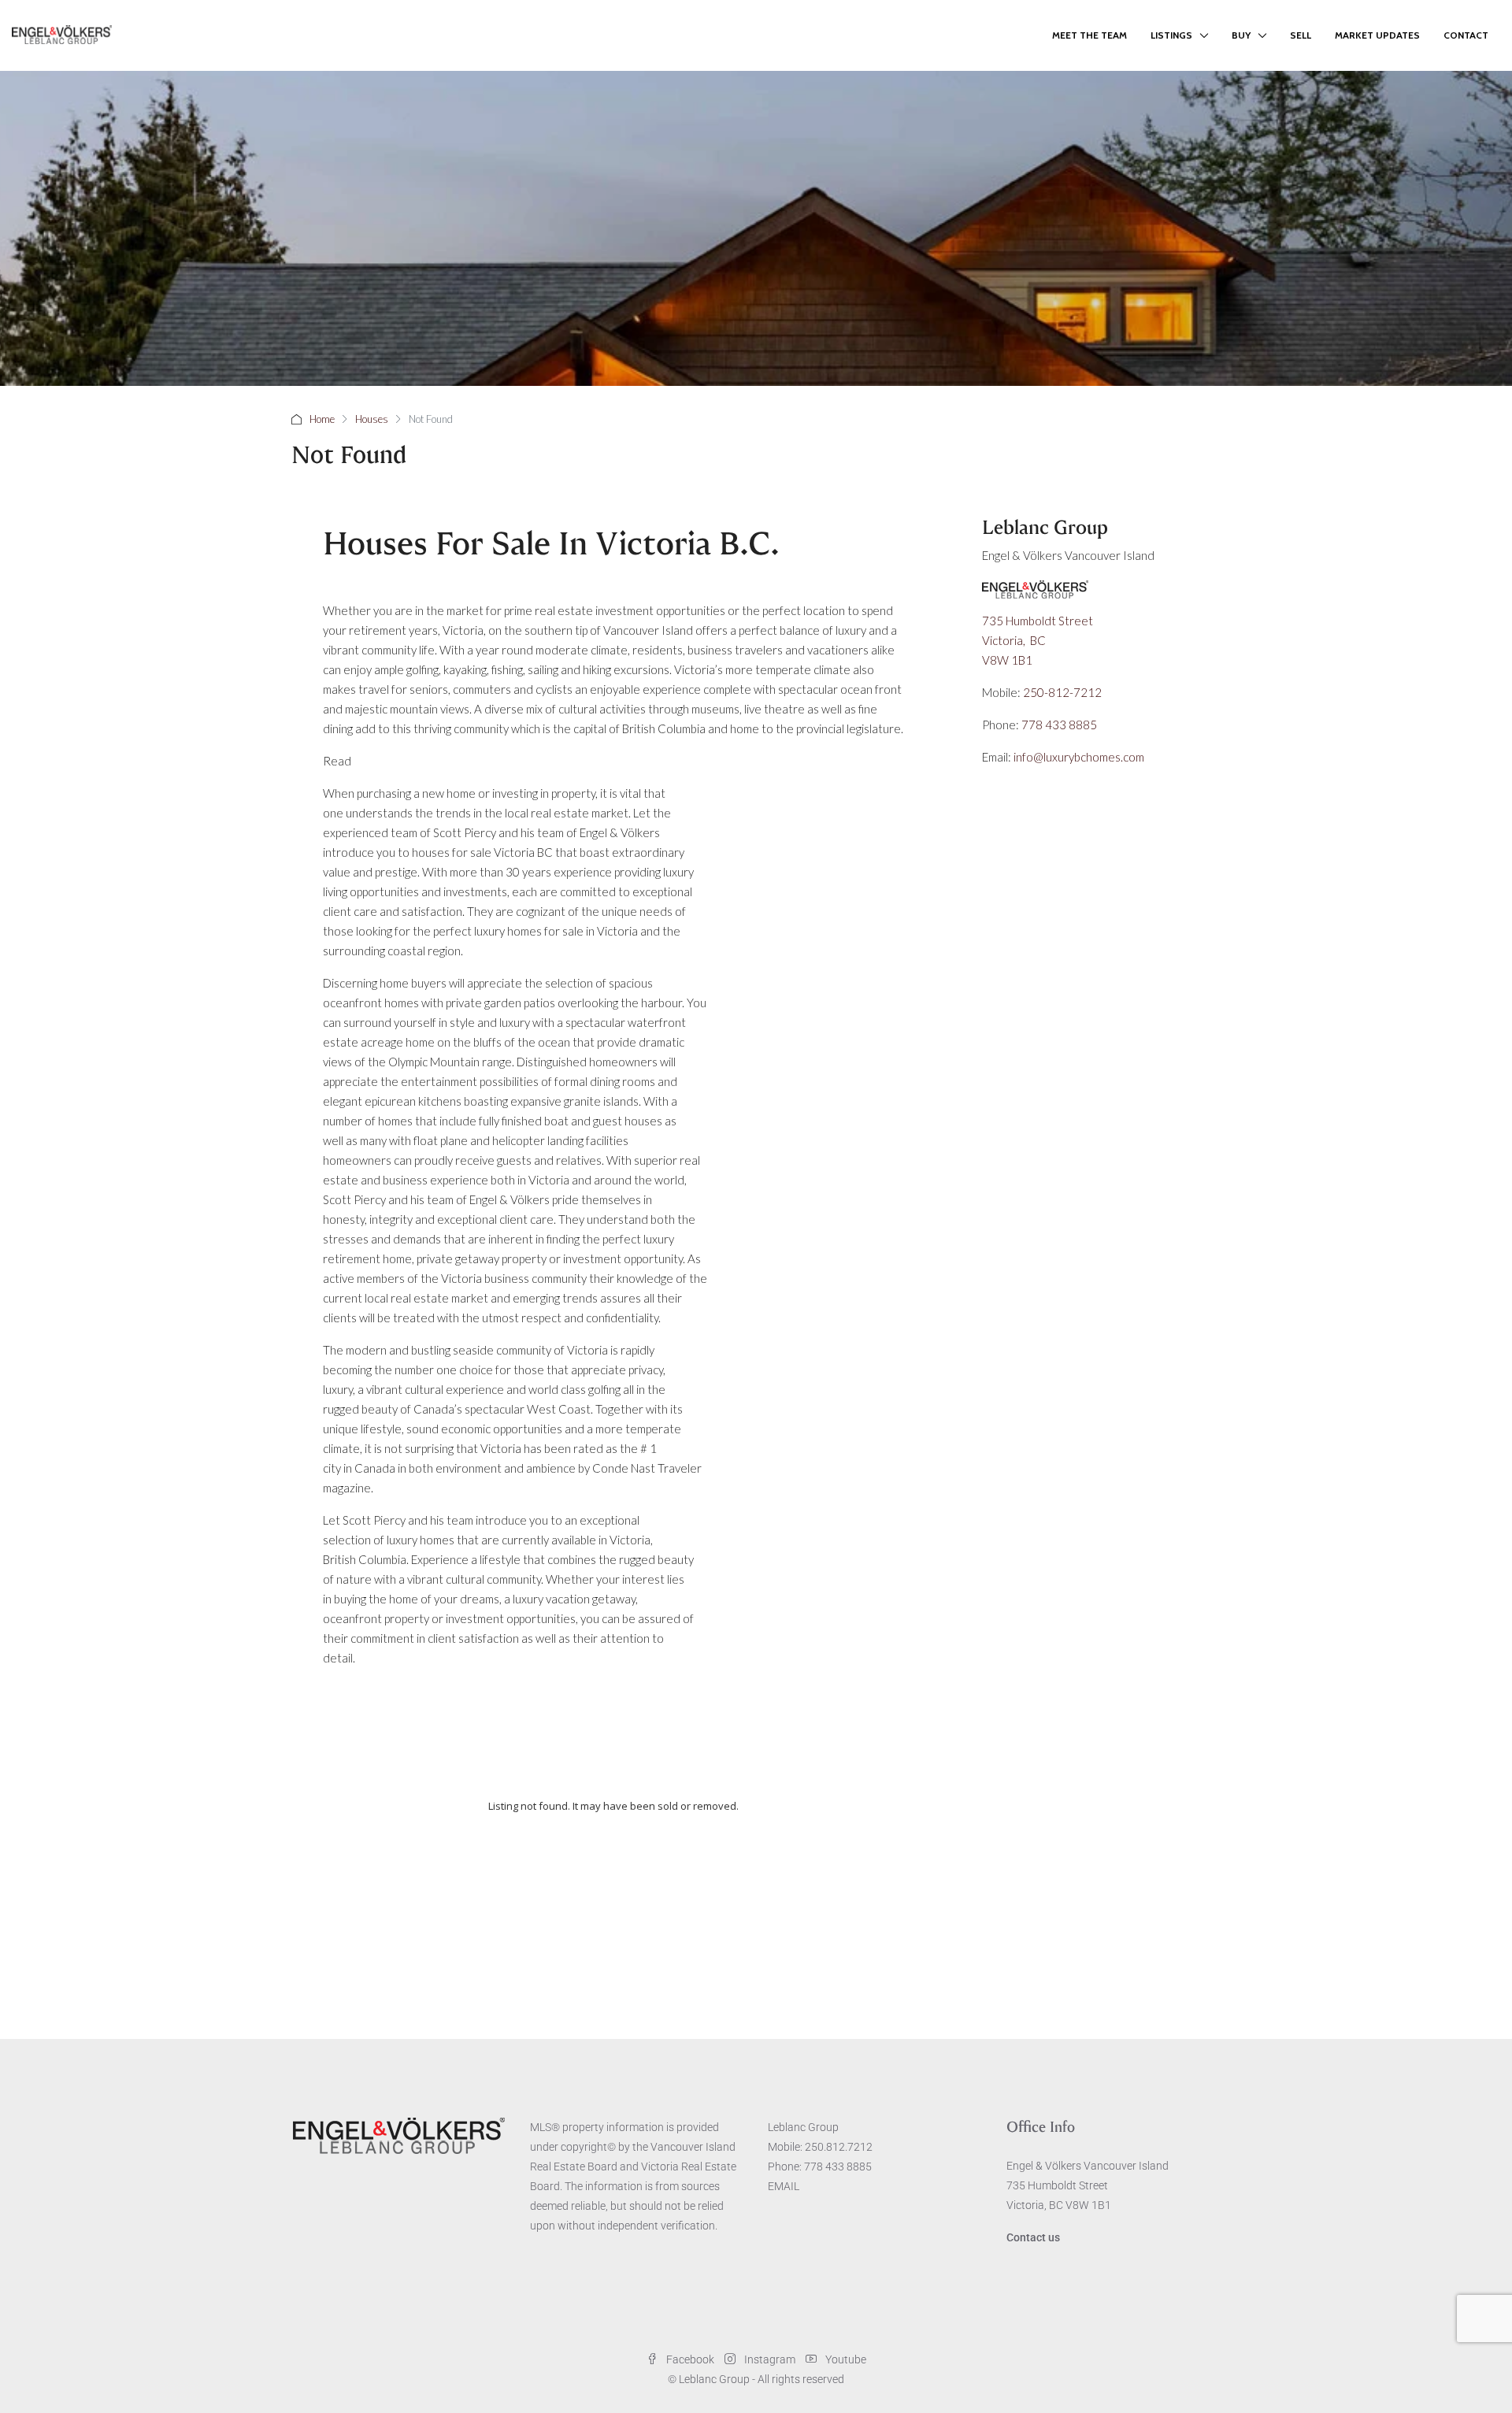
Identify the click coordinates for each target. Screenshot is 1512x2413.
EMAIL (784, 2186)
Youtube (845, 2359)
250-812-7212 (1062, 692)
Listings (1171, 35)
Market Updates (1377, 35)
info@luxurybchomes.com (1079, 757)
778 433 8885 (1059, 725)
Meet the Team (1090, 35)
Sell (1301, 35)
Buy (1241, 35)
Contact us (1033, 2237)
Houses (372, 419)
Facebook (690, 2359)
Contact (1466, 35)
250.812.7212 (839, 2147)
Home (322, 419)
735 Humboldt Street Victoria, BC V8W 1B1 (1039, 640)
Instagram (770, 2359)
